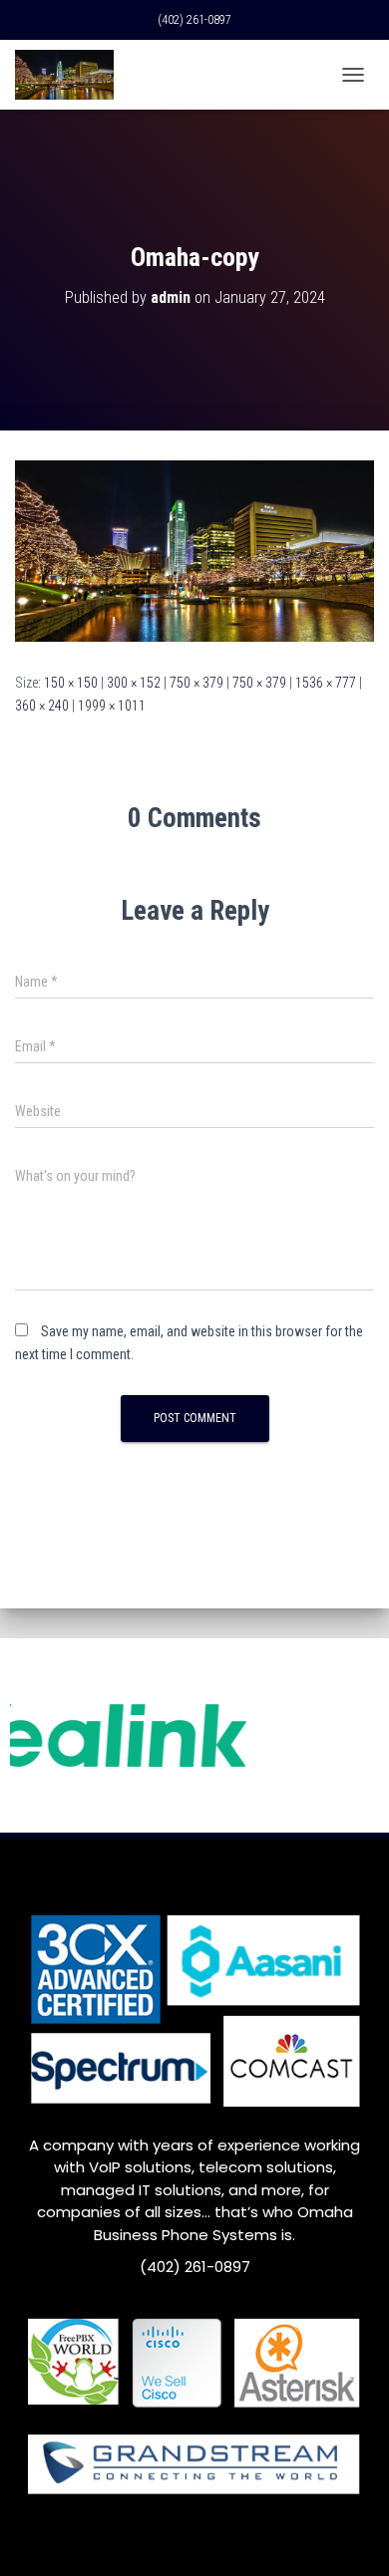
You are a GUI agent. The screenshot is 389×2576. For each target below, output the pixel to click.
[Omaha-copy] (194, 550)
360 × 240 (42, 706)
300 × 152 (134, 683)
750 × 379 (196, 683)
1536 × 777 (326, 683)
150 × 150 (71, 683)
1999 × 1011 (112, 706)
